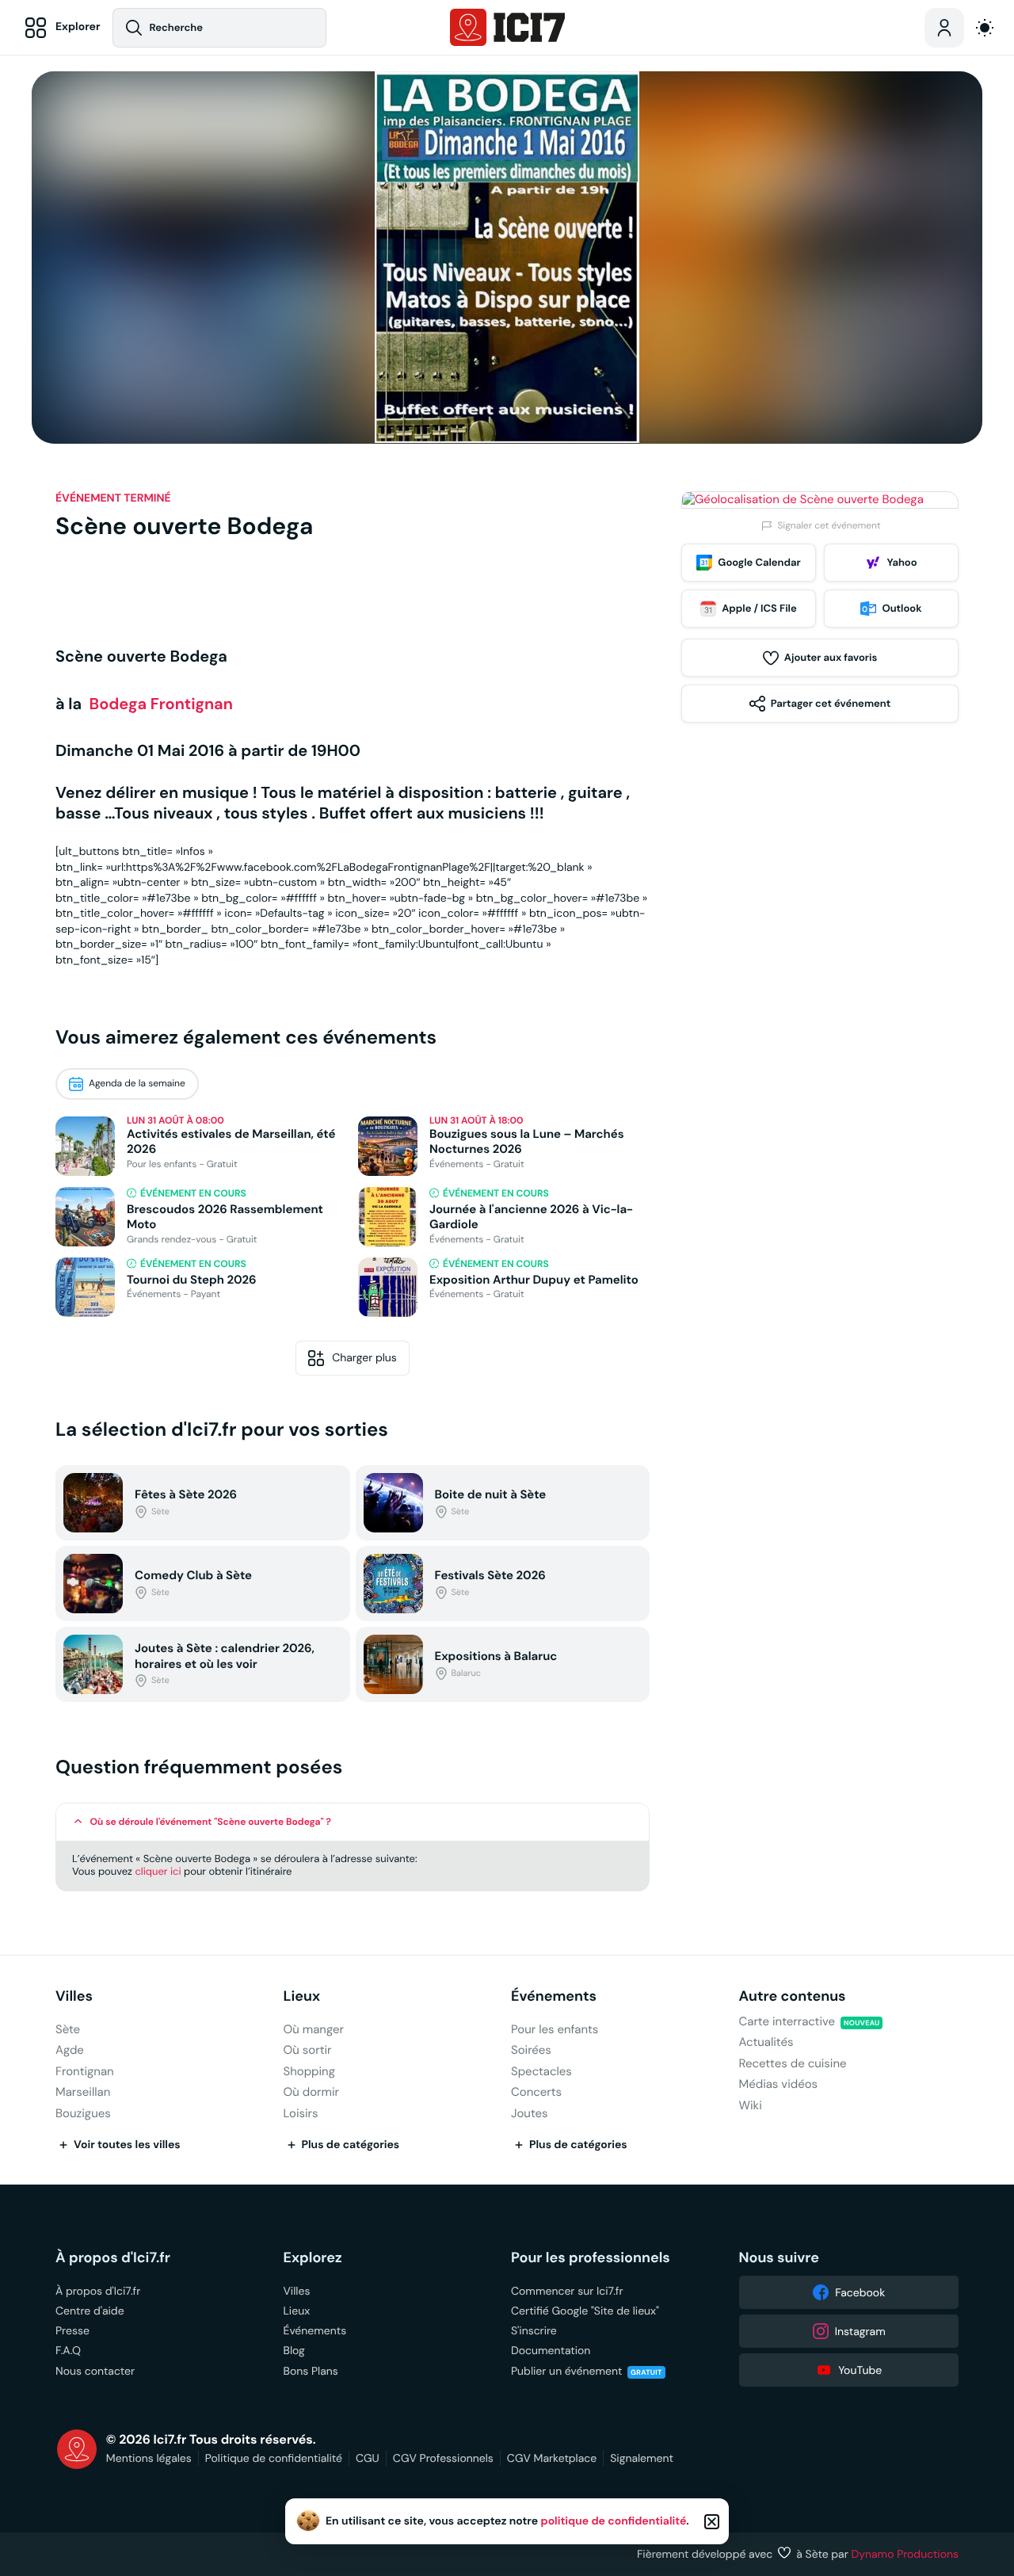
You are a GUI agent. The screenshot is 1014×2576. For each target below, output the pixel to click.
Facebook (860, 2292)
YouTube (860, 2370)
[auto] (985, 28)
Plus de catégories (351, 2145)
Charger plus (364, 1357)
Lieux (302, 1996)
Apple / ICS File (759, 608)
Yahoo (902, 562)
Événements (554, 1996)
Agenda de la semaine (137, 1084)
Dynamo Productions (905, 2554)
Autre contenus (793, 1996)
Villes (74, 1996)
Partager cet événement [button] (831, 703)
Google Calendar (759, 562)
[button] (353, 1822)
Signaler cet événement (829, 526)
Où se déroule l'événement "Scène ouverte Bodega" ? (211, 1822)
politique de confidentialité (614, 2521)
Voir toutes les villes (127, 2145)
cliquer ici (158, 1871)
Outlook (902, 608)
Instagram (860, 2331)
